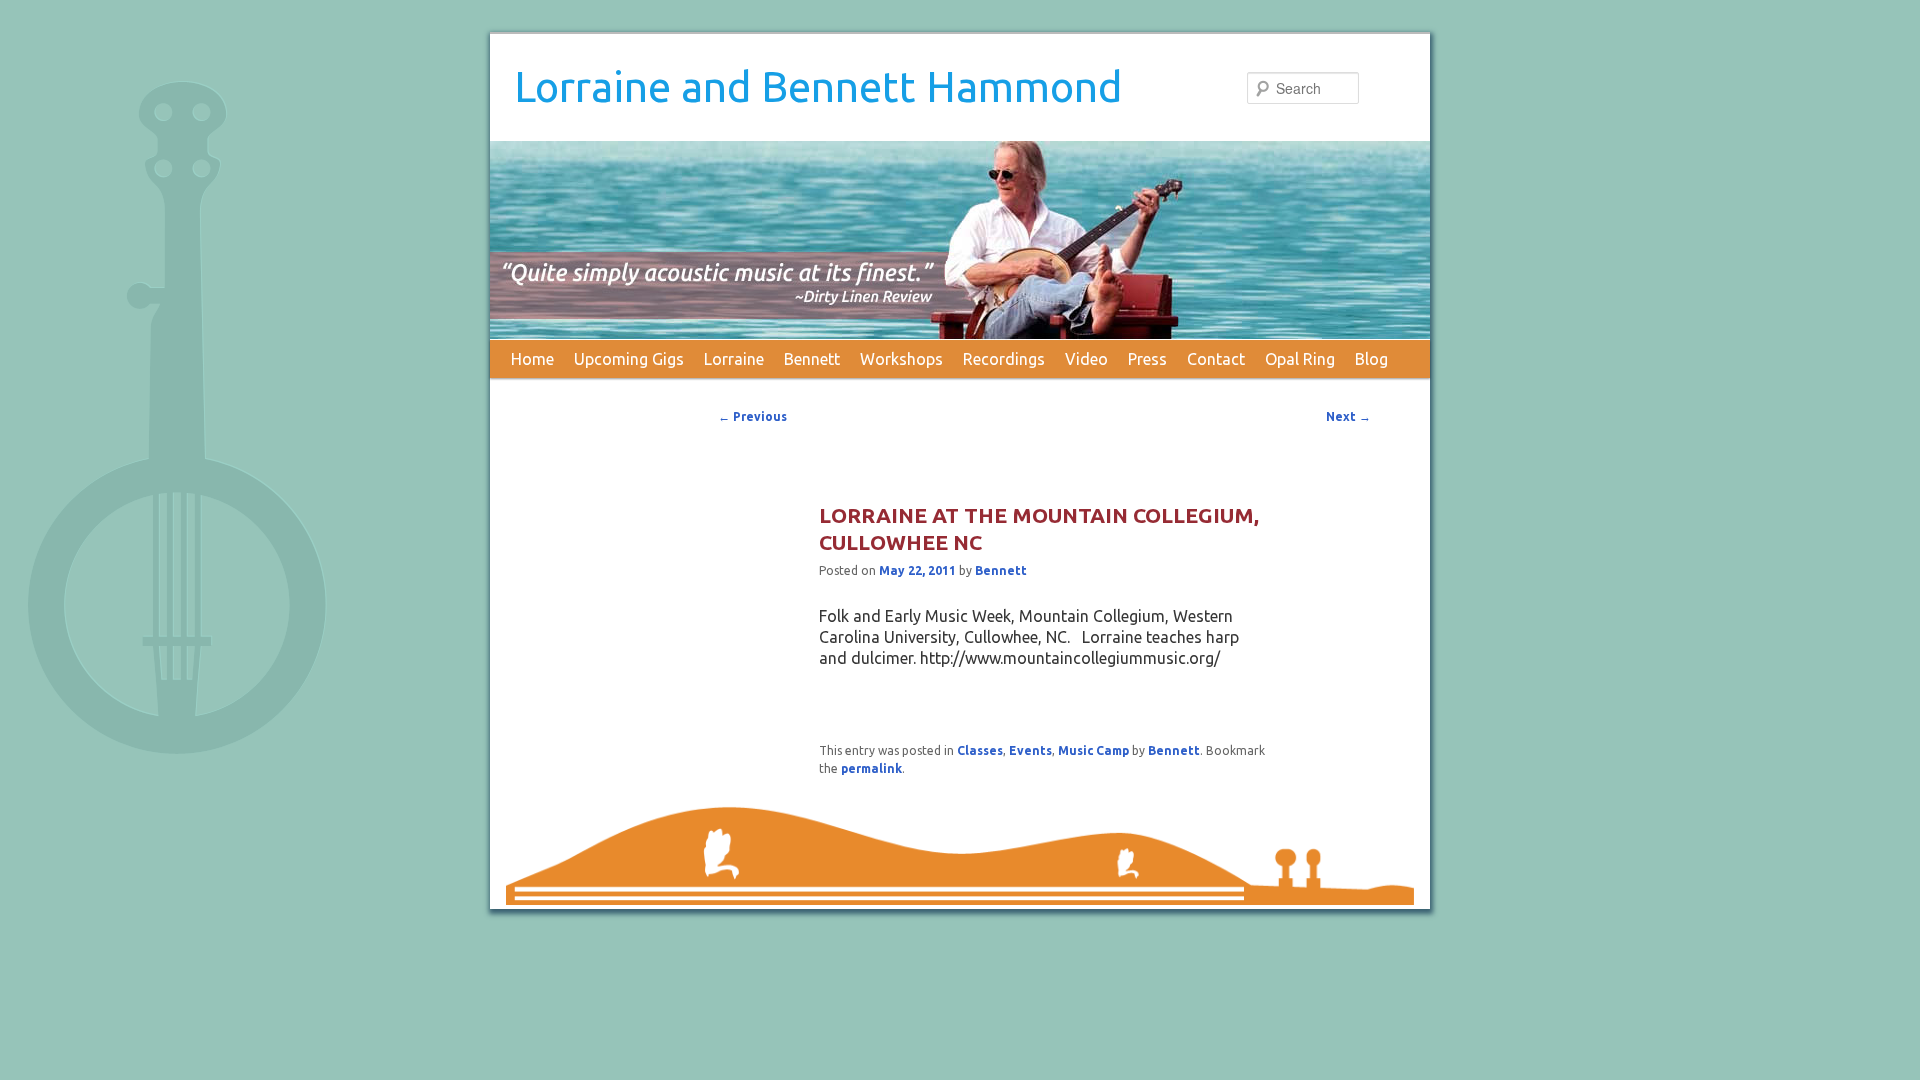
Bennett (812, 359)
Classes (980, 750)
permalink (871, 768)
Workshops (901, 359)
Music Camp (1093, 750)
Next (1348, 416)
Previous (752, 416)
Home (532, 359)
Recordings (1004, 359)
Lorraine (734, 359)
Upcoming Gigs (629, 359)
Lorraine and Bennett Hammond (818, 86)
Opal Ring (1300, 359)
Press (1147, 359)
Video (1086, 359)
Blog (1371, 359)
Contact (1216, 359)
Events (1030, 750)
